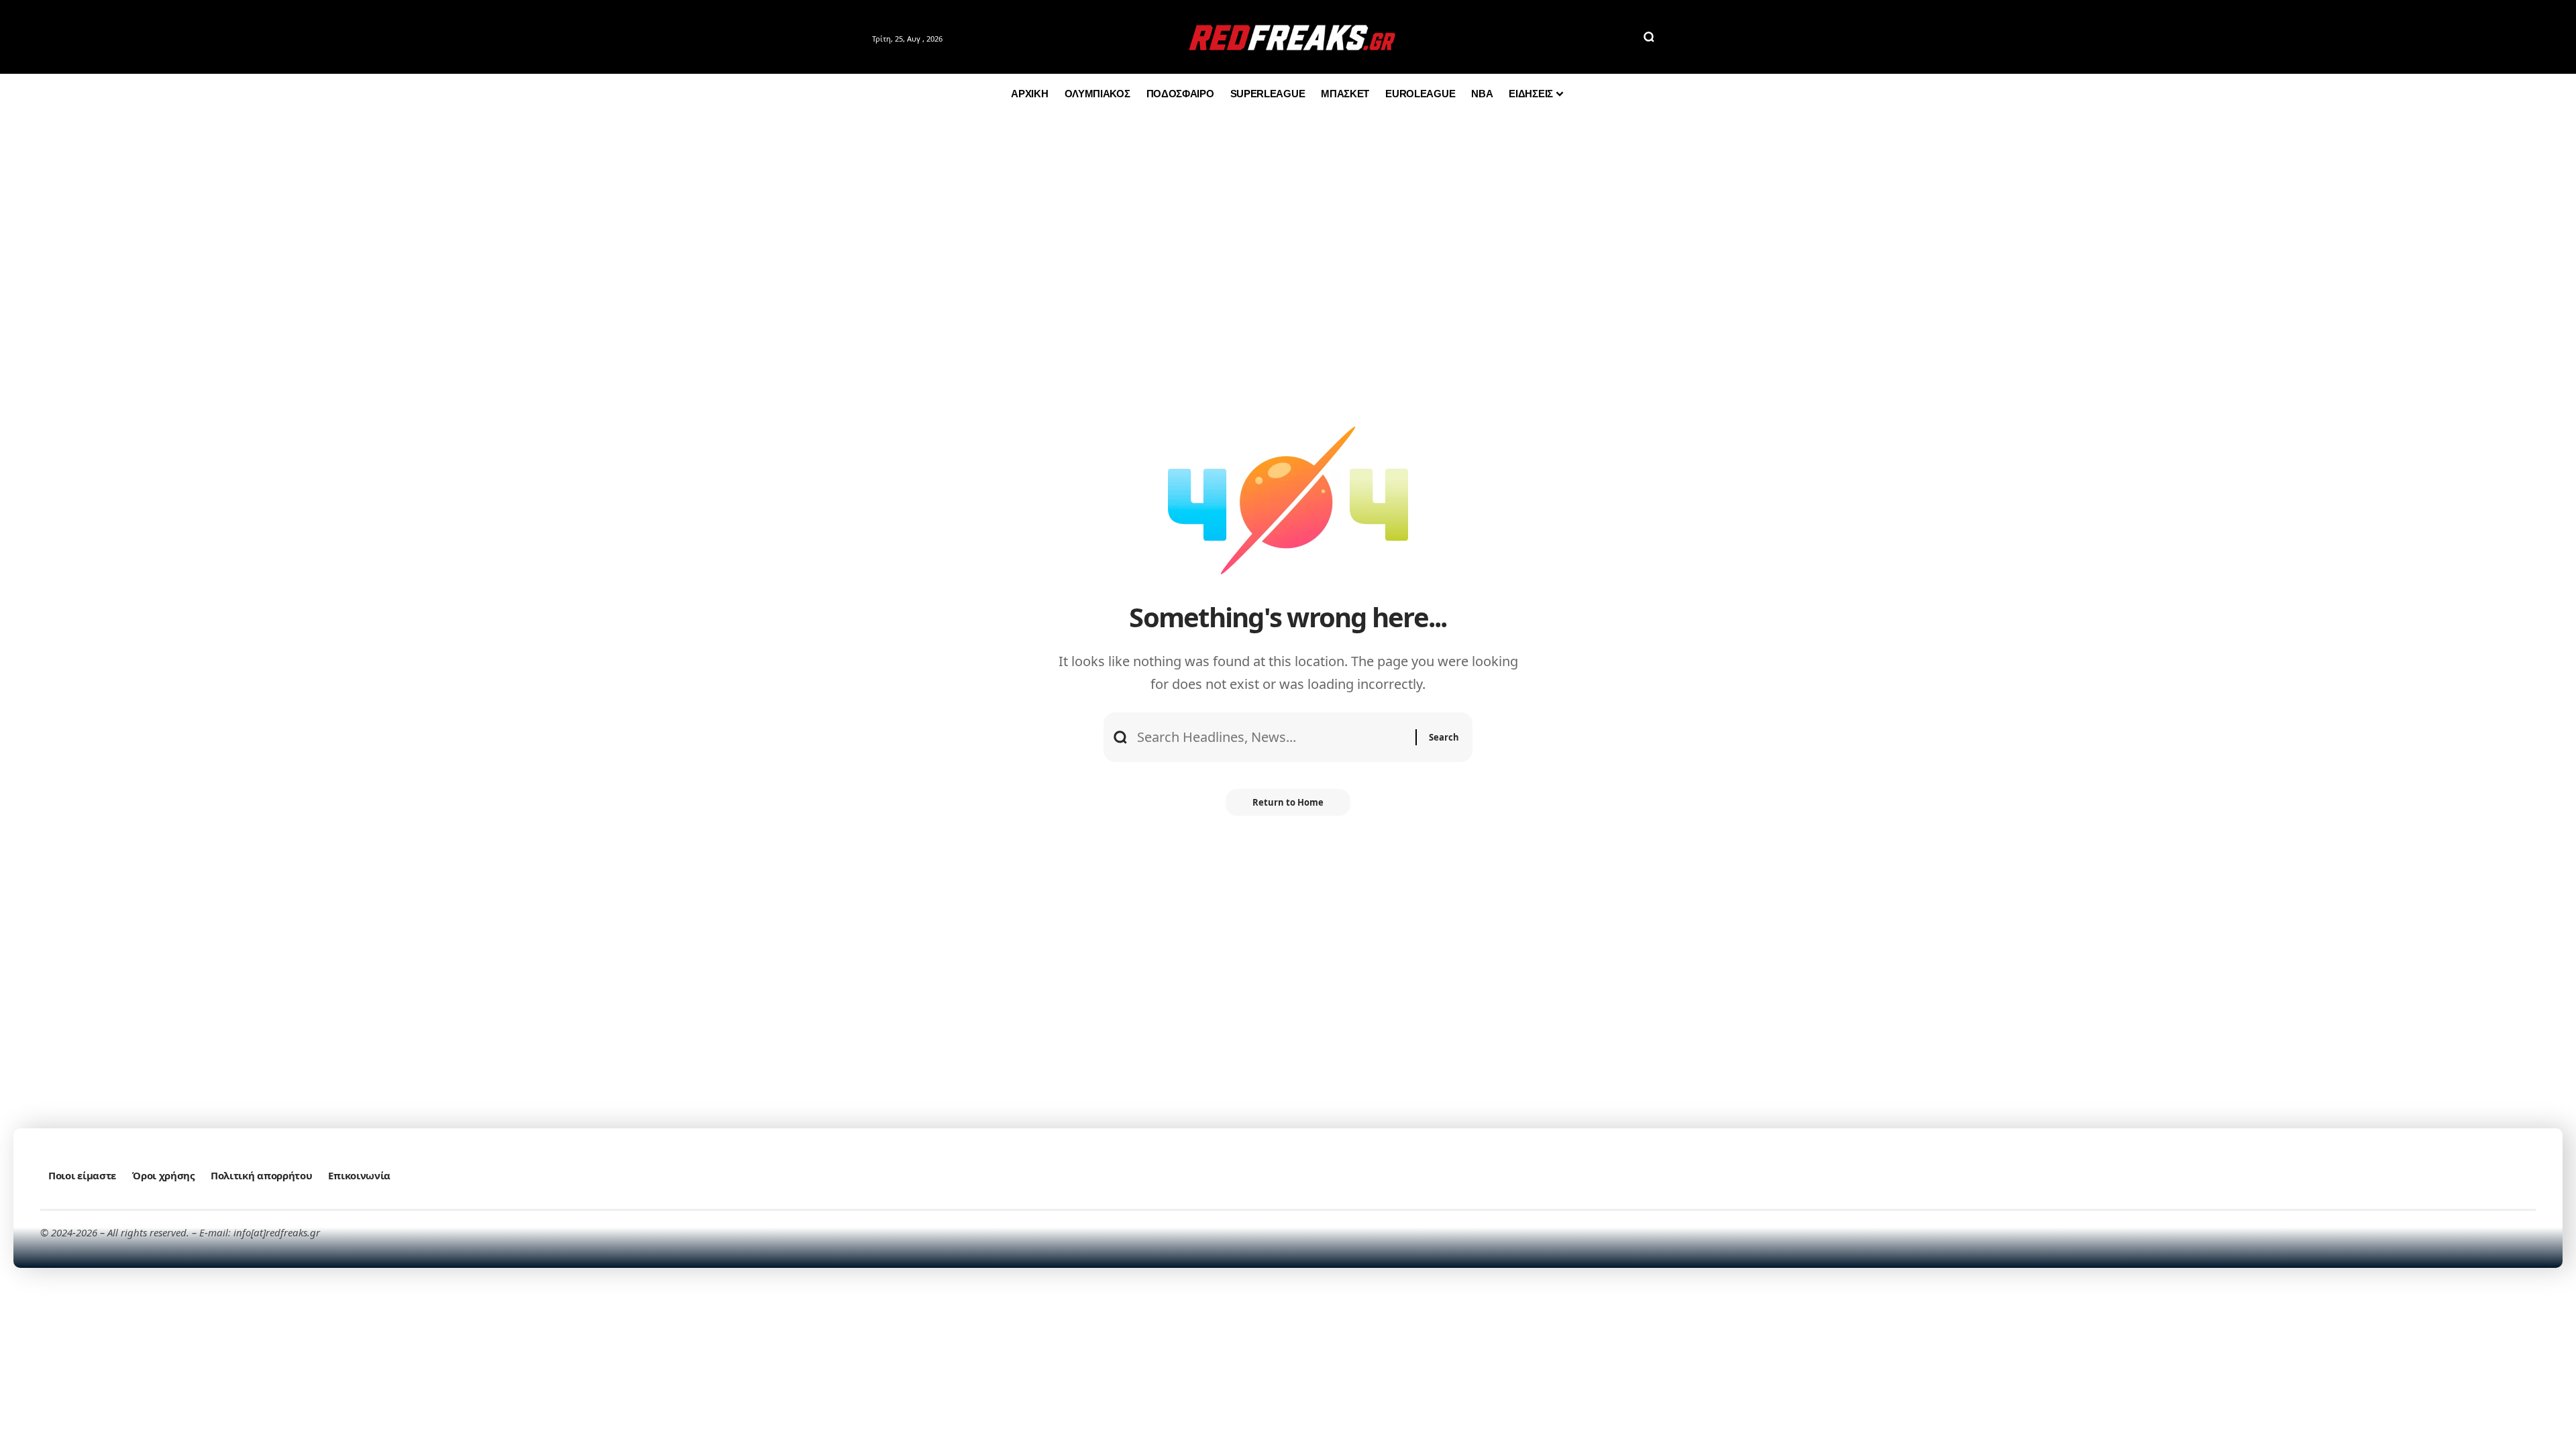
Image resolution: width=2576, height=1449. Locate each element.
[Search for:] (1271, 737)
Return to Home (1288, 802)
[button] (1649, 37)
